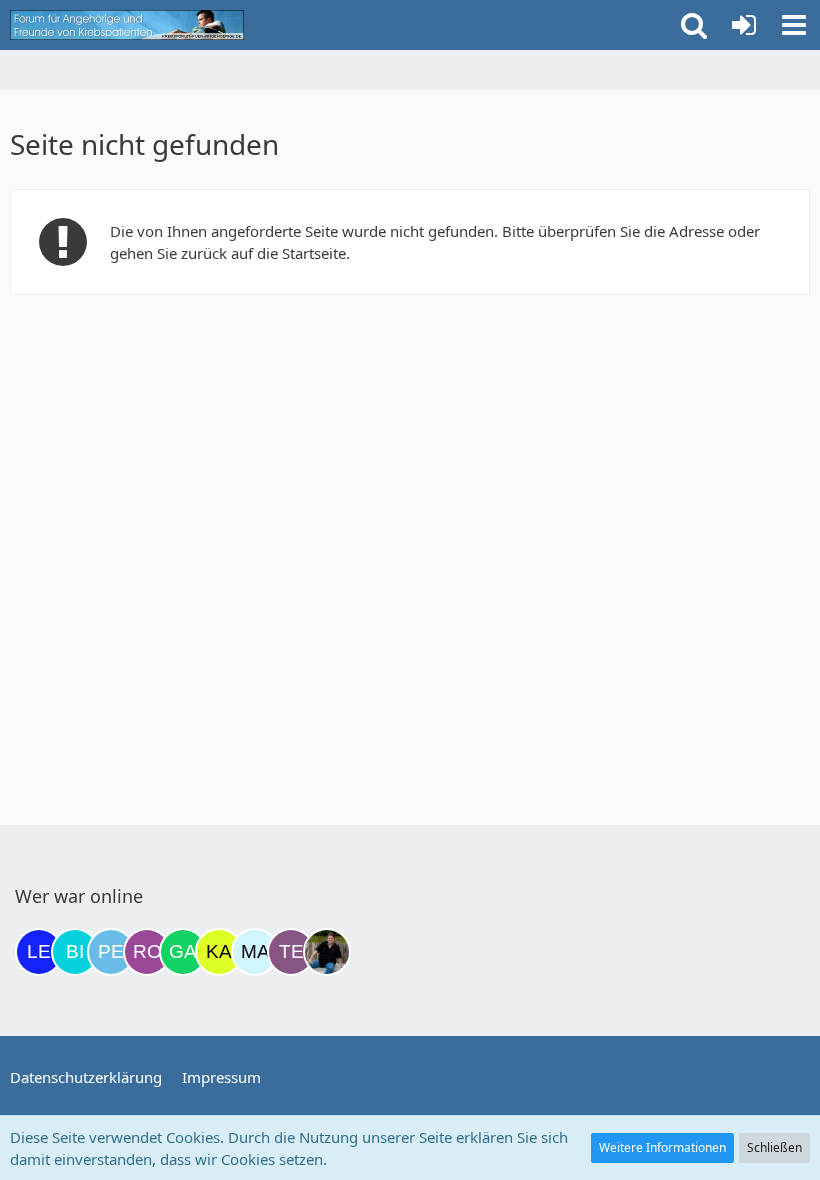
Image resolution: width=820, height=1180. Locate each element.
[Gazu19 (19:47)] (183, 952)
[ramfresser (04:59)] (327, 952)
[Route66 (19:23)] (147, 952)
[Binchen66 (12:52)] (75, 952)
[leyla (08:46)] (39, 952)
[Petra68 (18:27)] (111, 952)
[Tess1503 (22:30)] (291, 952)
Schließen (774, 1147)
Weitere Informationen (662, 1147)
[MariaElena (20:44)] (255, 952)
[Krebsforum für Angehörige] (127, 25)
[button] (794, 25)
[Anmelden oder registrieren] (744, 25)
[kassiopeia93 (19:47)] (219, 952)
